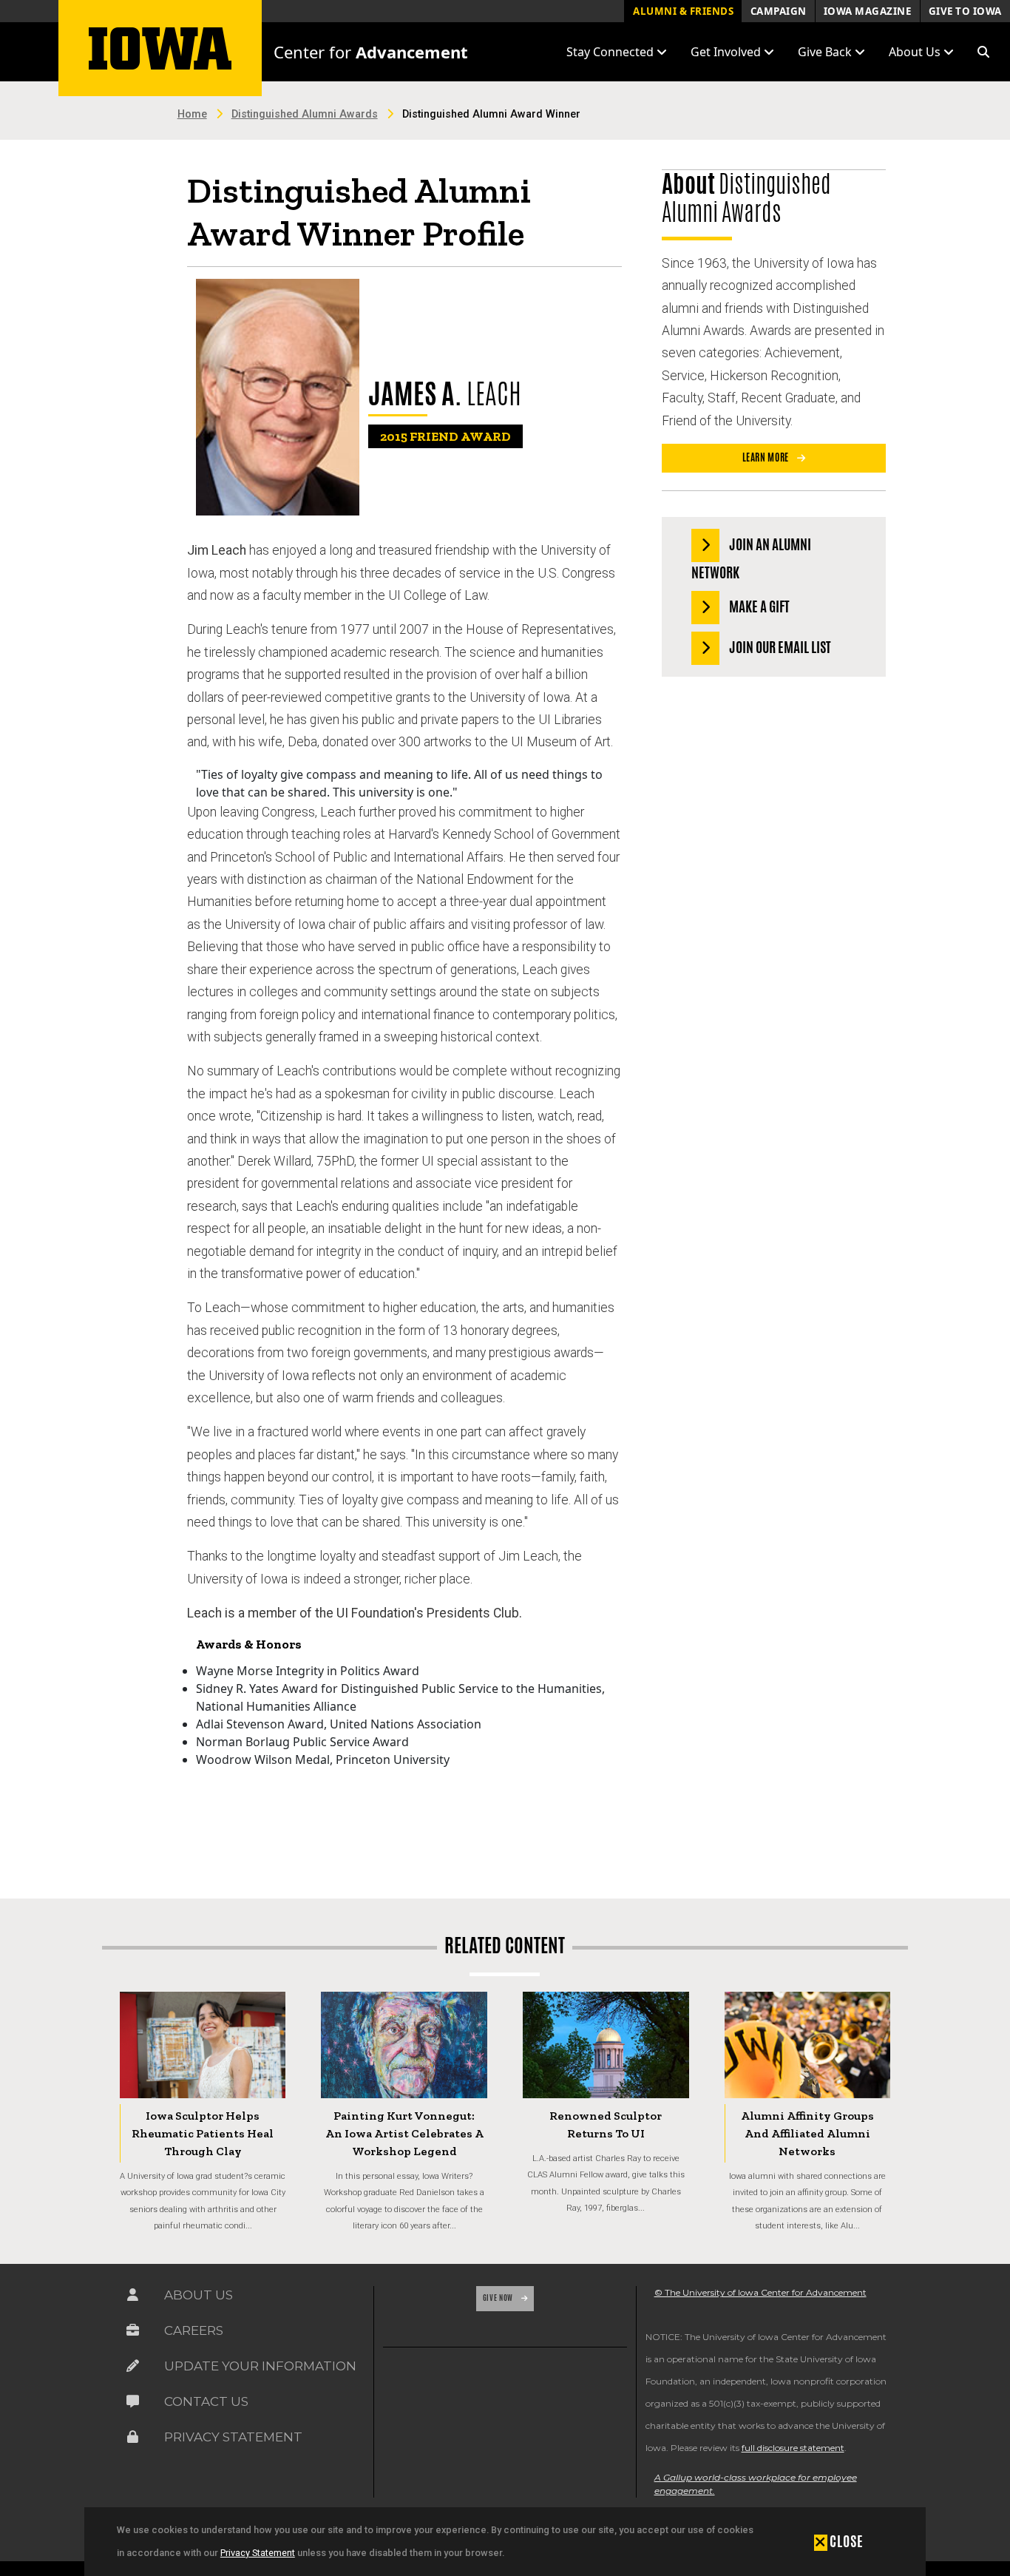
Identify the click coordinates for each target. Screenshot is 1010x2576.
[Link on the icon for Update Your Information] (133, 2369)
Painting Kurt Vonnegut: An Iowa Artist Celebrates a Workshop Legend (404, 2133)
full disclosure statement (793, 2448)
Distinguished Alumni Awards (305, 114)
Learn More (767, 457)
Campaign (779, 11)
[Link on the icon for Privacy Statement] (133, 2440)
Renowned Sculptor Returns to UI (606, 2124)
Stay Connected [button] (611, 52)
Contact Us (206, 2401)
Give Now (499, 2298)
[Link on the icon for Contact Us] (133, 2405)
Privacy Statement (258, 2553)
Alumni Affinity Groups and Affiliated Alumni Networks (807, 2133)
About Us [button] (916, 52)
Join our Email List (779, 647)
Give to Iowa (965, 11)
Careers (194, 2330)
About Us (199, 2295)
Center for (371, 52)
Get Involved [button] (727, 52)
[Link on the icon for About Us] (133, 2298)
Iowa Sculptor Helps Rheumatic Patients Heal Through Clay (203, 2133)
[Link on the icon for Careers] (133, 2334)
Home (192, 114)
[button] (983, 52)
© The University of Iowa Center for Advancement (760, 2292)
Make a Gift (758, 606)
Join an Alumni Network (751, 558)
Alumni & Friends (683, 11)
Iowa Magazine (868, 11)
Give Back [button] (826, 52)
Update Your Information (260, 2366)
